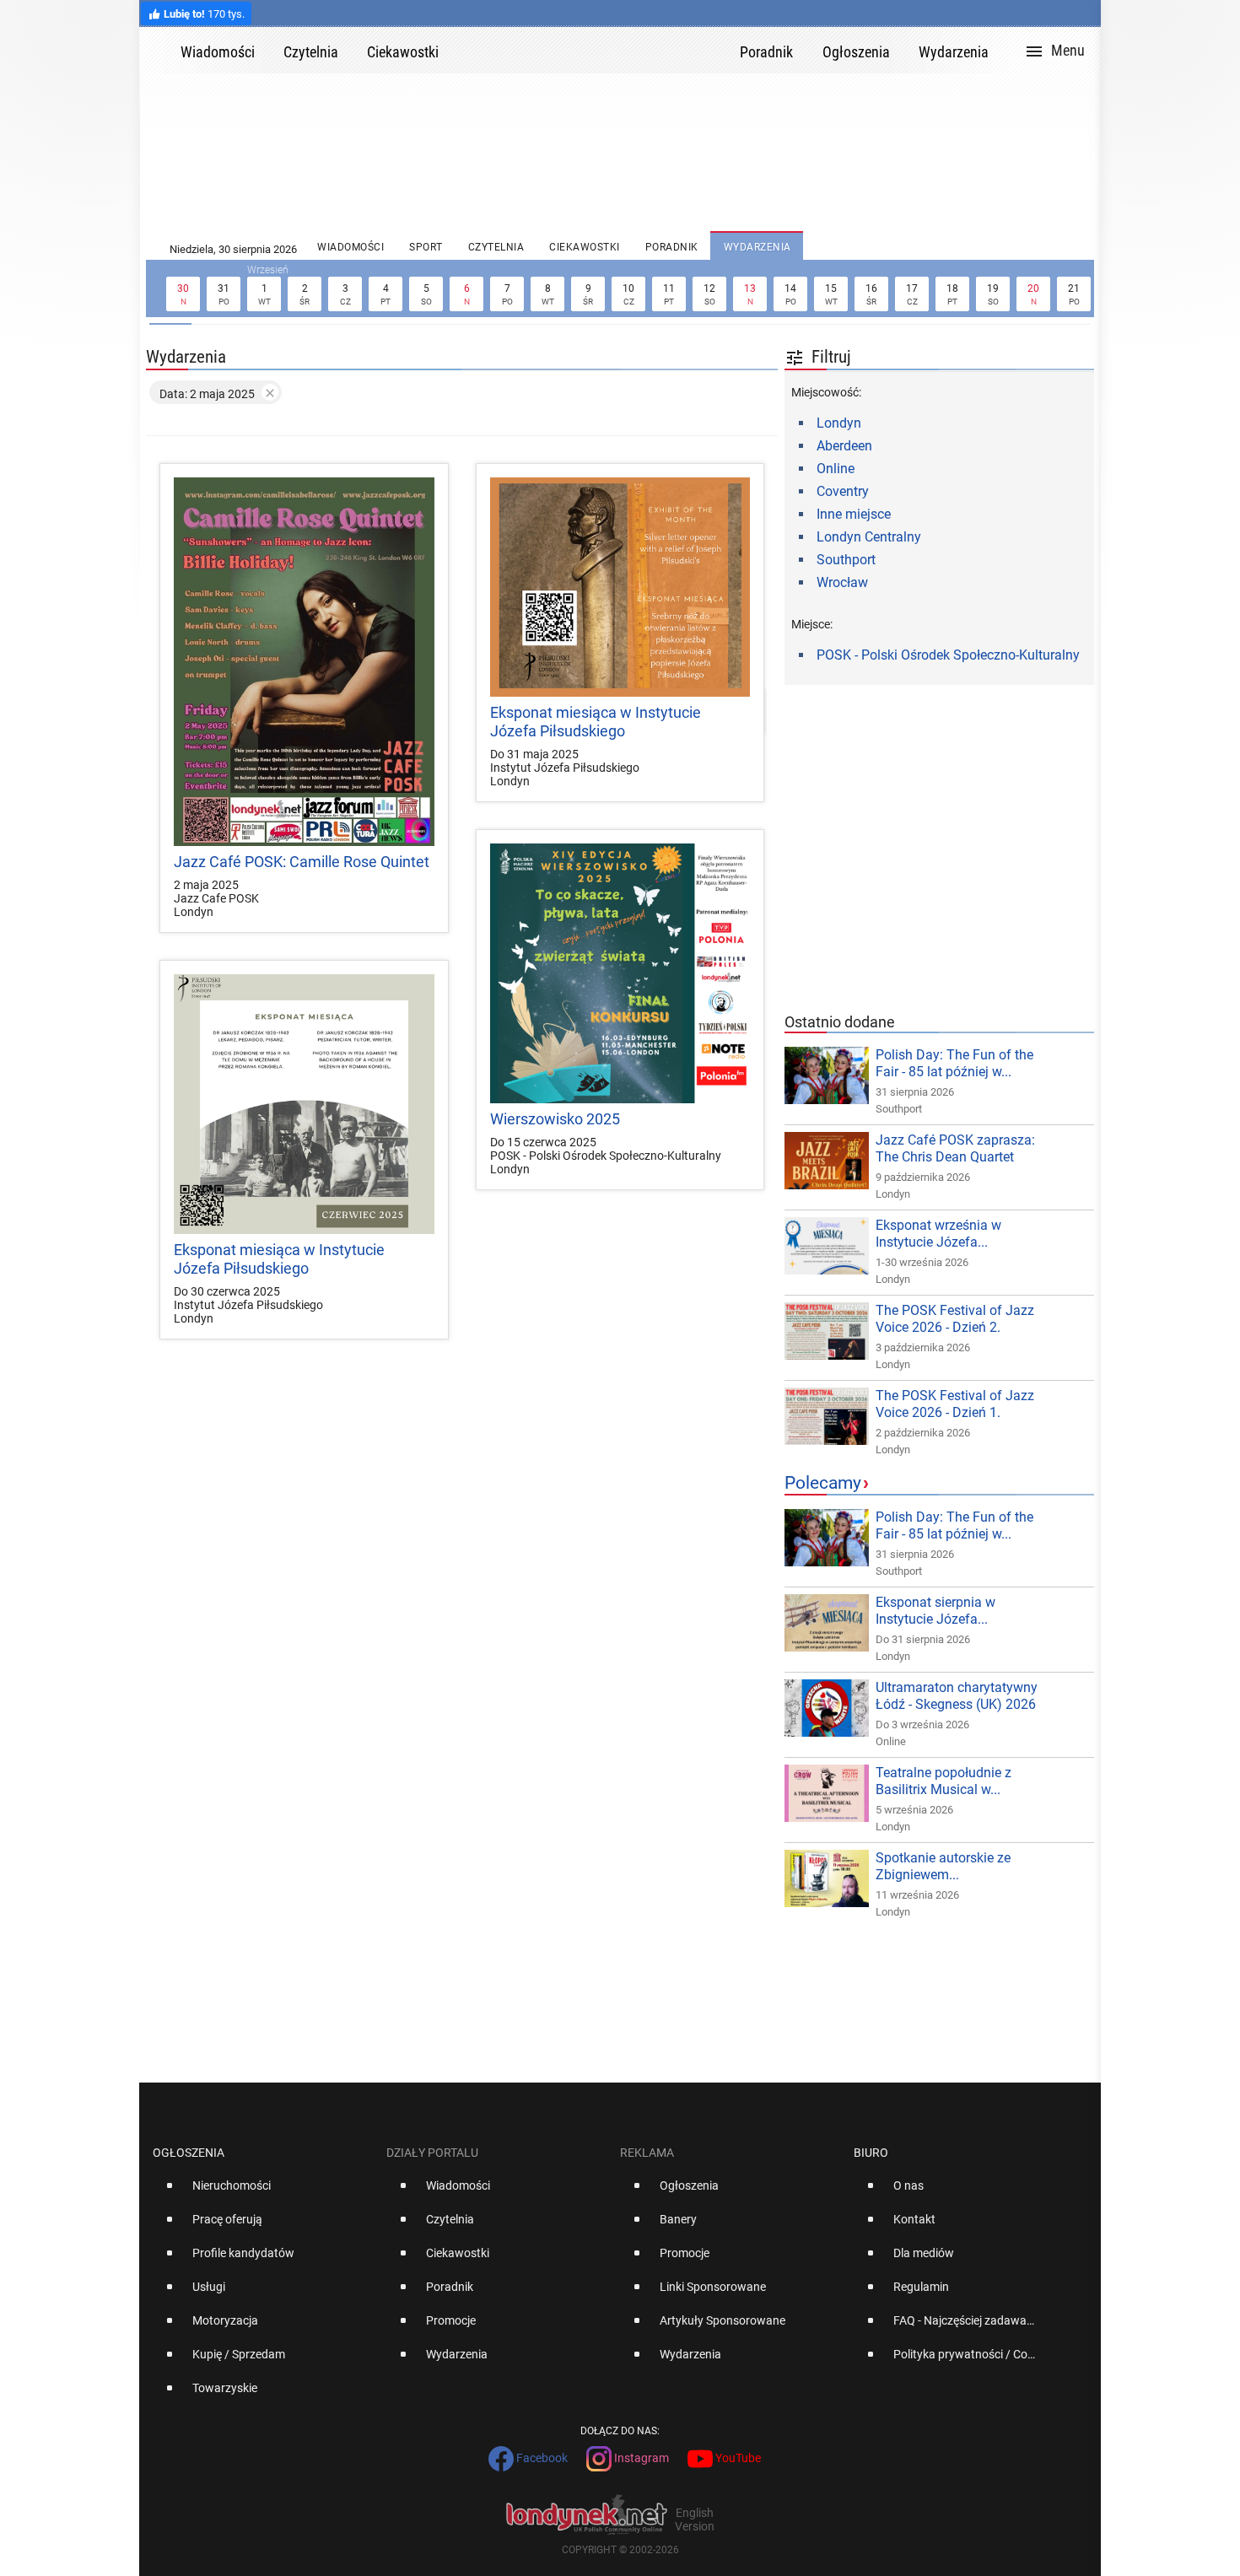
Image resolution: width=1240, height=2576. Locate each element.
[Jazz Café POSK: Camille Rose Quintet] (304, 662)
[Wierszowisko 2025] (620, 974)
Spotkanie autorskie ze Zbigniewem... (943, 1866)
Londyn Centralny (869, 537)
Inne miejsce (854, 514)
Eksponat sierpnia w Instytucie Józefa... (935, 1611)
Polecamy (823, 1483)
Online (836, 469)
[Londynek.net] (596, 50)
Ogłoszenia (189, 2153)
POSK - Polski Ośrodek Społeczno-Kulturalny (948, 655)
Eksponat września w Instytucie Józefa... (938, 1234)
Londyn (839, 423)
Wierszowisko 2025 (555, 1119)
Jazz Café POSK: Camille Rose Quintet (302, 862)
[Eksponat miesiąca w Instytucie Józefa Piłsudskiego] (620, 587)
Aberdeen (844, 446)
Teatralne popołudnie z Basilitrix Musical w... (943, 1781)
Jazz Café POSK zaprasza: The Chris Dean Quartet (955, 1148)
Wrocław (842, 582)
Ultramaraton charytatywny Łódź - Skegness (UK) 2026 (957, 1696)
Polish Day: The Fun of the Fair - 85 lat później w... (954, 1063)
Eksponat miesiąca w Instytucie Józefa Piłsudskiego (596, 722)
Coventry (843, 491)
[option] (263, 2192)
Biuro (871, 2153)
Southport (846, 560)
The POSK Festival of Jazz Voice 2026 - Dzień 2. (955, 1319)
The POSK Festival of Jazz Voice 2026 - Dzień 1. (955, 1404)
